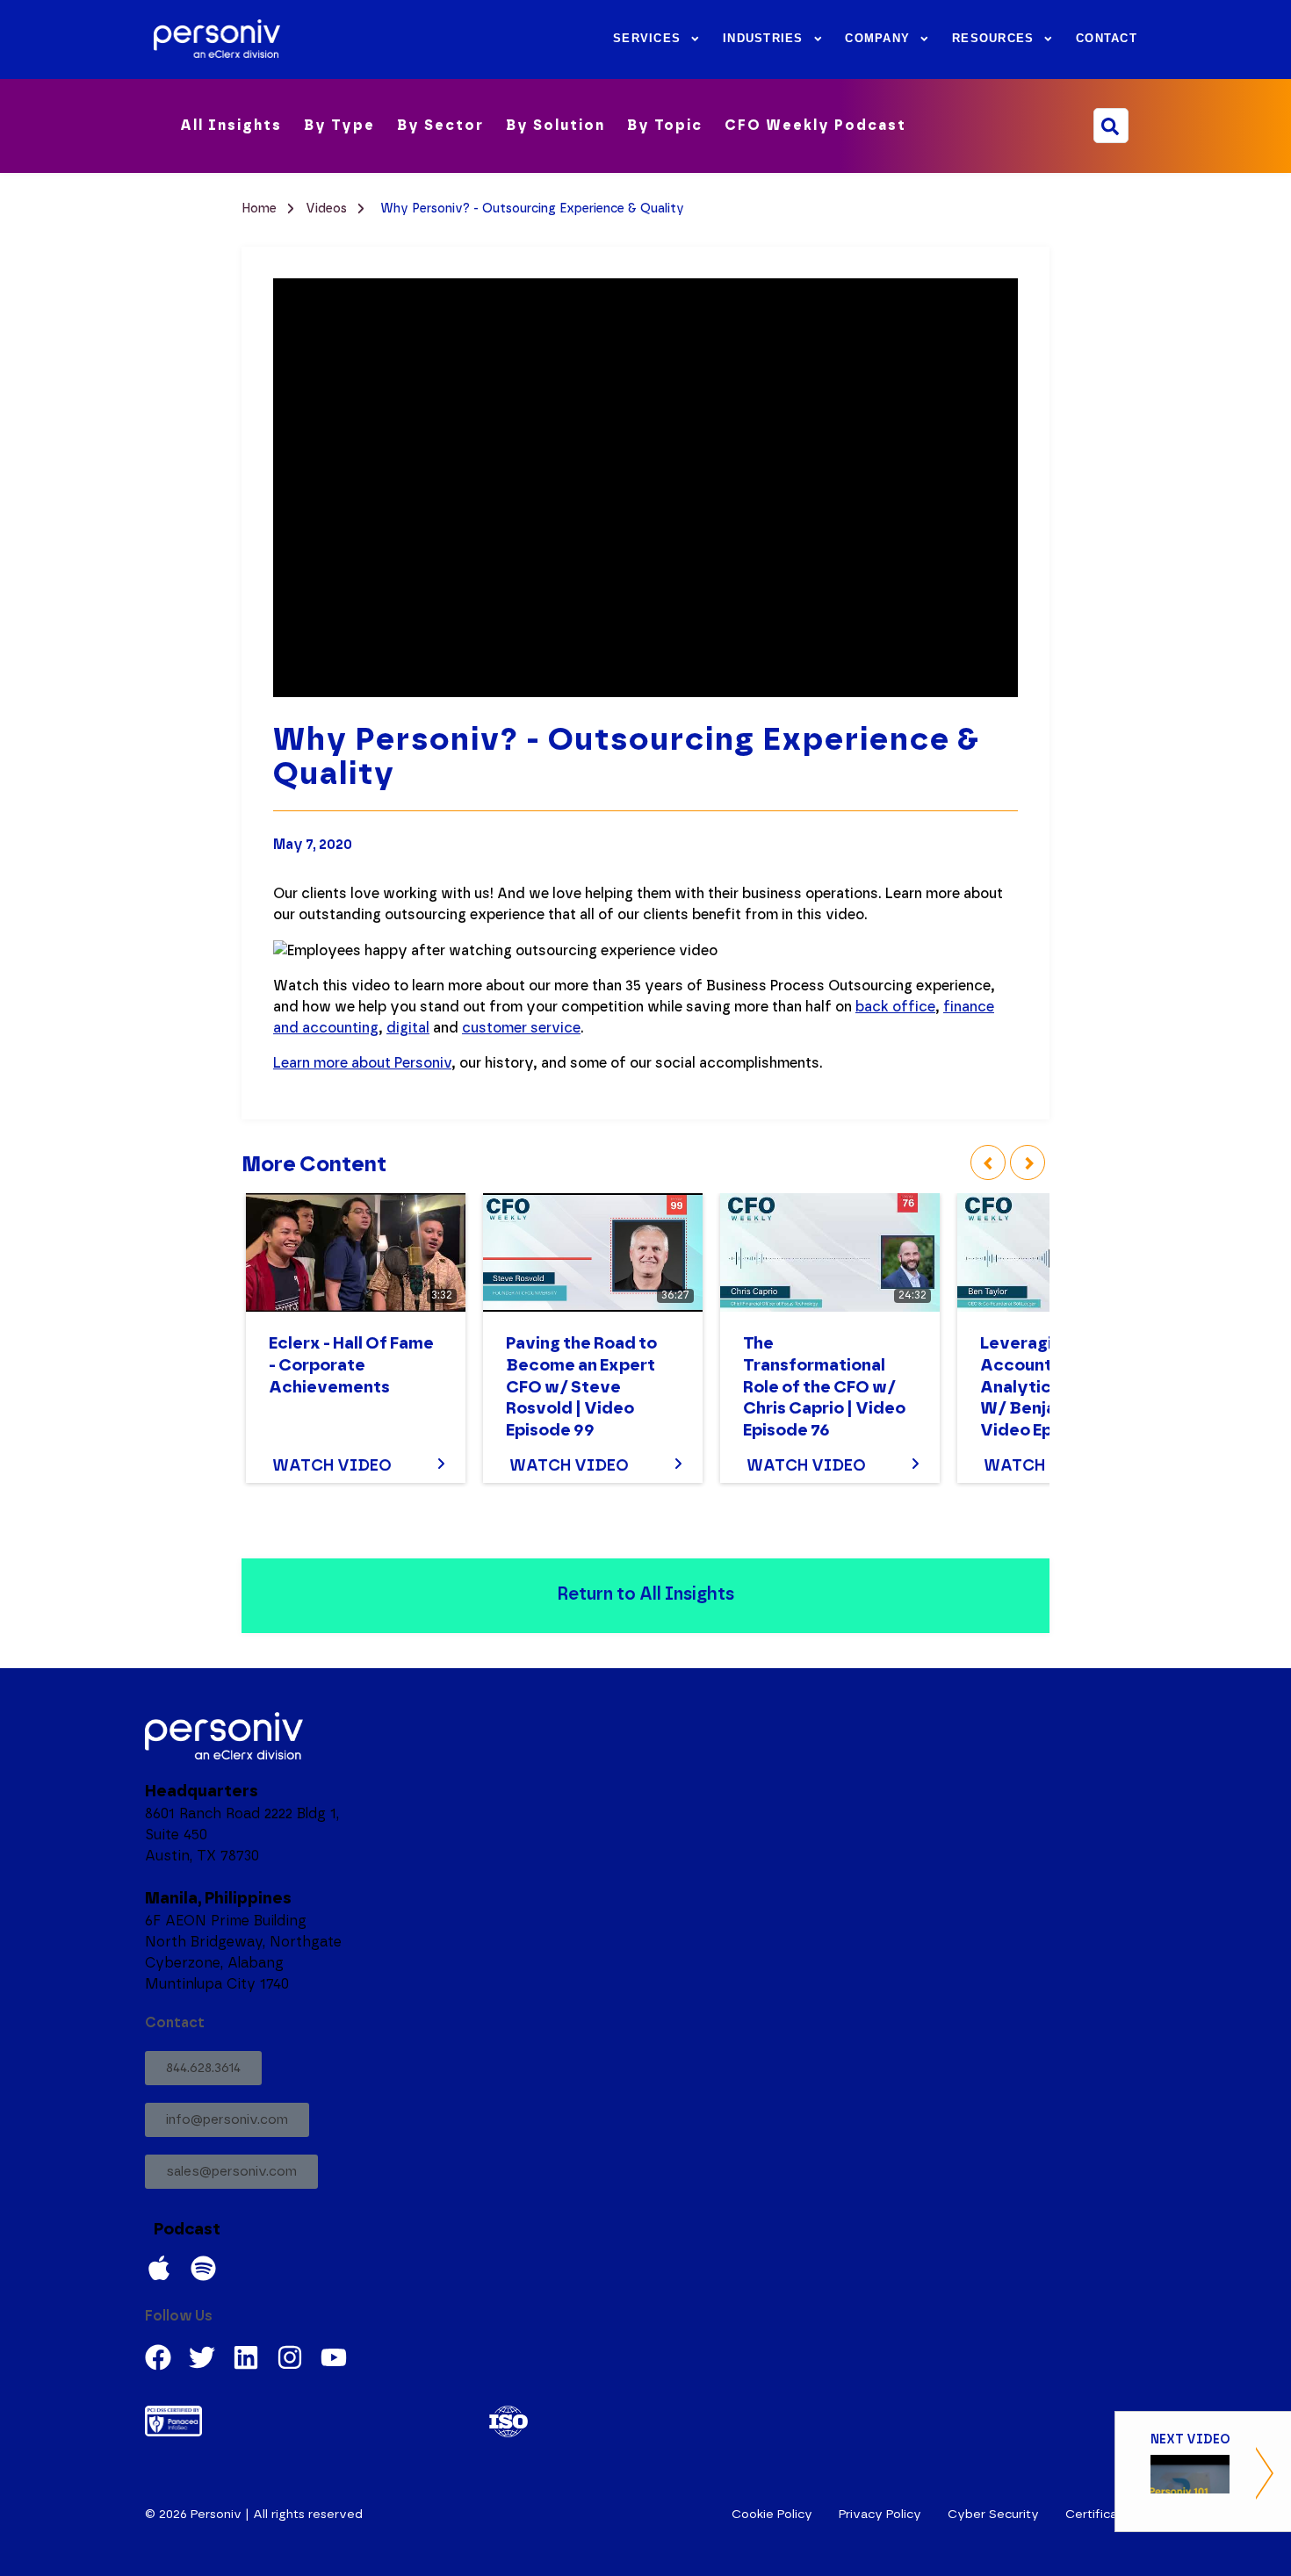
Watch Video (332, 1466)
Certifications (1106, 2515)
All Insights (231, 126)
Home (261, 209)
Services (647, 39)
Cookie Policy (772, 2515)
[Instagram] (290, 2357)
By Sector (440, 126)
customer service (521, 1028)
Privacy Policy (880, 2515)
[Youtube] (334, 2357)
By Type (339, 126)
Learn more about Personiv (362, 1063)
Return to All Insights (645, 1594)
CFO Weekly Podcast (815, 126)
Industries (763, 39)
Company (877, 39)
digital (408, 1028)
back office (895, 1007)
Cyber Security (993, 2515)
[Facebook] (158, 2357)
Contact (1107, 39)
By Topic (665, 126)
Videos (328, 209)
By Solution (555, 126)
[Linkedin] (246, 2357)
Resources (993, 39)
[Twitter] (202, 2357)
